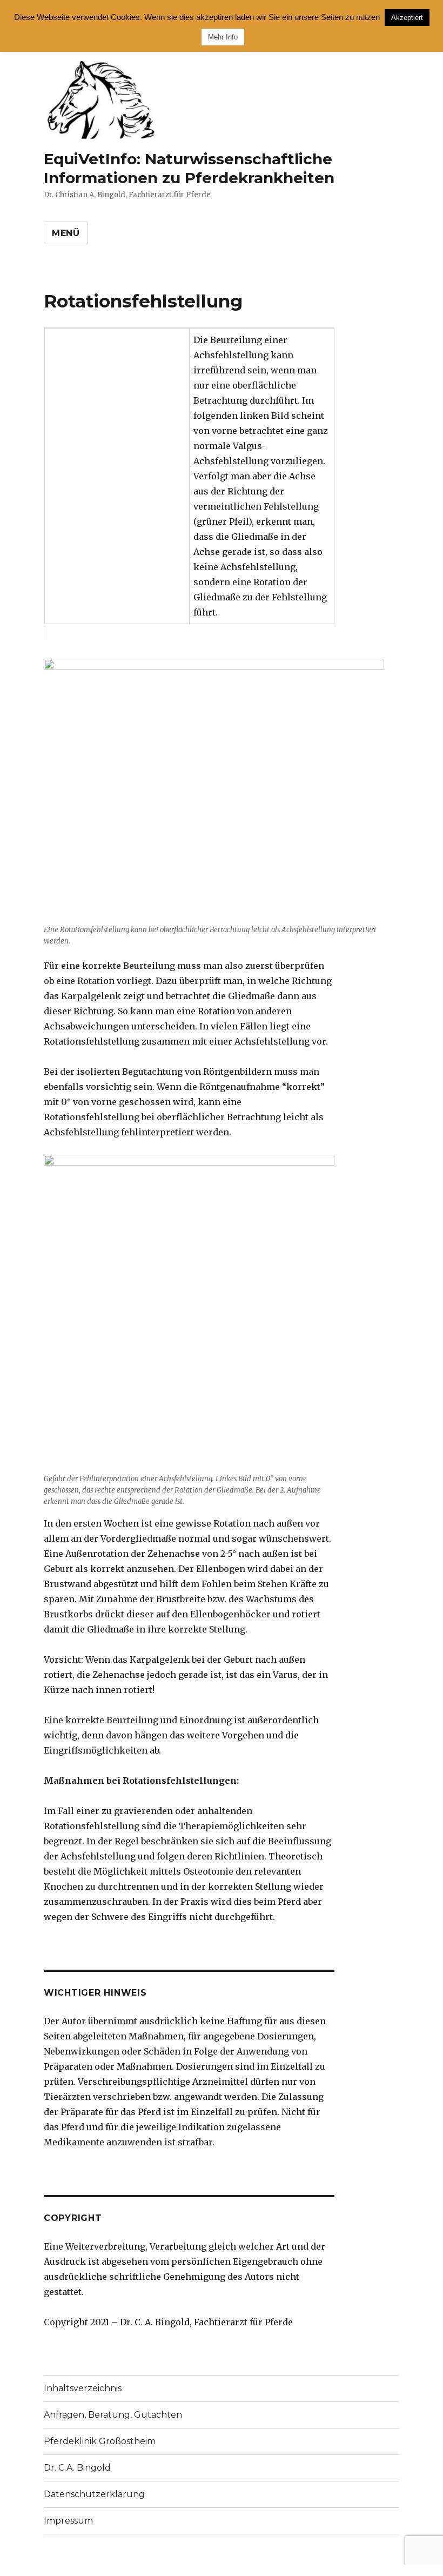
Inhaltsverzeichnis (83, 2388)
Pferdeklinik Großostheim (100, 2441)
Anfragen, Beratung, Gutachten (113, 2415)
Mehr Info (223, 37)
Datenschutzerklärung (94, 2494)
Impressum (68, 2521)
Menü (66, 233)
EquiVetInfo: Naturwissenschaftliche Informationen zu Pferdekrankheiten (189, 168)
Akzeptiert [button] (407, 18)
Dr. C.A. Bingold (77, 2468)
